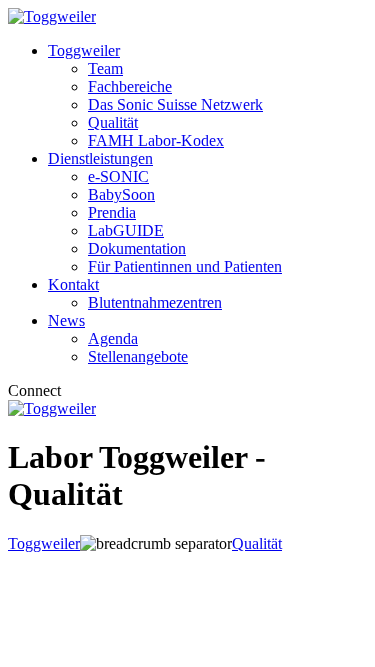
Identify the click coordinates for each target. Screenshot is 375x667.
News (66, 320)
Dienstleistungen (100, 158)
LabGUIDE (126, 230)
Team (105, 68)
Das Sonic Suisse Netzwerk (175, 104)
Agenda (113, 338)
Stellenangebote (138, 356)
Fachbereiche (130, 86)
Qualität (113, 122)
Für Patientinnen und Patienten (185, 266)
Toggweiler (84, 50)
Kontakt (73, 284)
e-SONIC (118, 176)
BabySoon (121, 194)
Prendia (112, 212)
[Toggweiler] (52, 16)
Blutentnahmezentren (155, 302)
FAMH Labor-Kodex (156, 140)
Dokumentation (137, 248)
